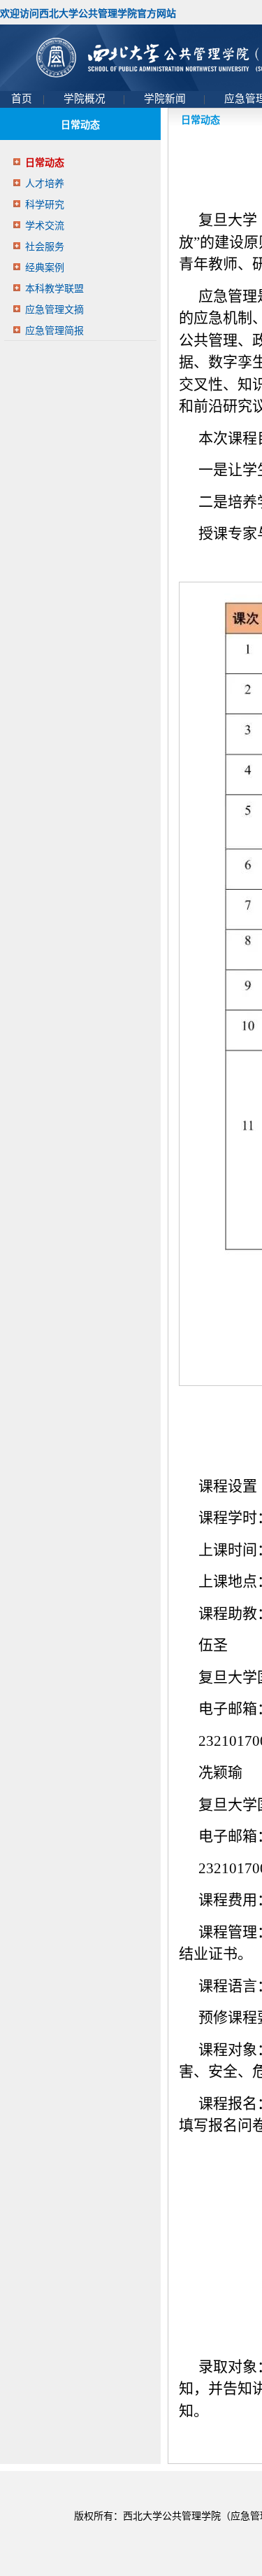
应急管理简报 (54, 331)
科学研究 (45, 205)
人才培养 (45, 184)
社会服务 (45, 247)
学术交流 (45, 226)
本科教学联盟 (54, 289)
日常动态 (45, 163)
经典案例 (45, 268)
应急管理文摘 (54, 310)
